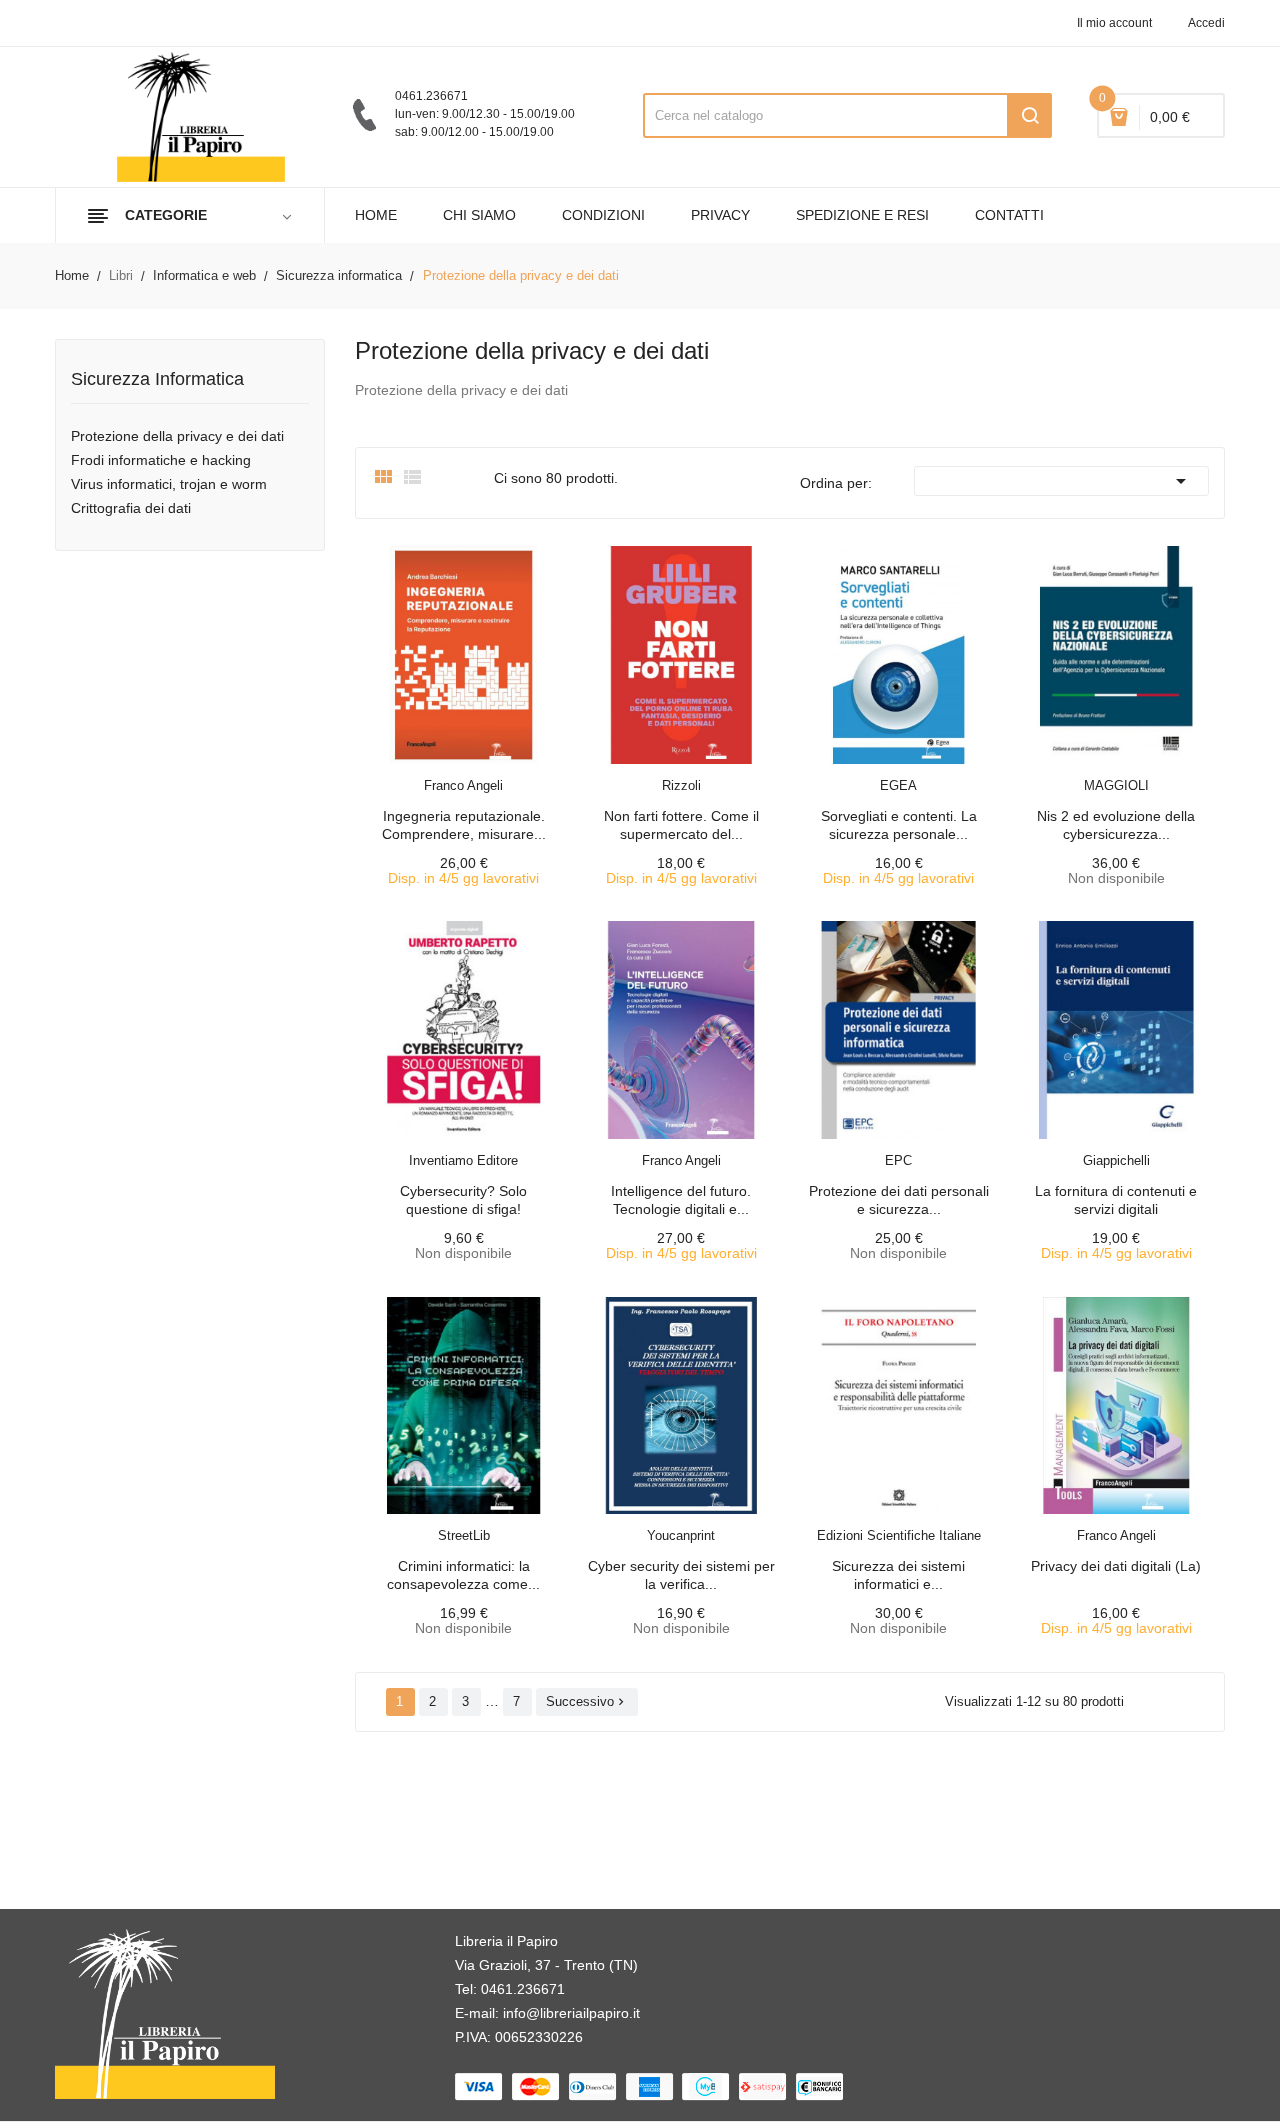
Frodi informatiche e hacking (161, 460)
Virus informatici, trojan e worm (169, 484)
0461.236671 (523, 1989)
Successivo (587, 1701)
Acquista (482, 773)
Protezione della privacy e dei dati (177, 436)
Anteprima (419, 773)
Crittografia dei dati (131, 508)
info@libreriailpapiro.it (571, 2013)
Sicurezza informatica (157, 379)
